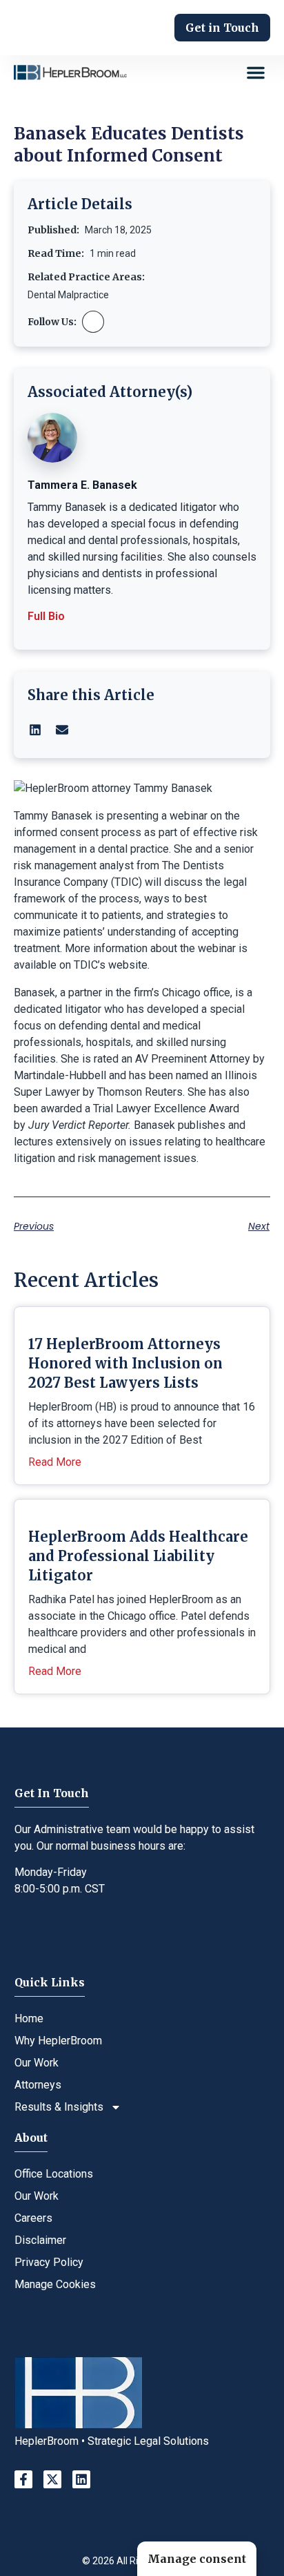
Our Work (37, 2063)
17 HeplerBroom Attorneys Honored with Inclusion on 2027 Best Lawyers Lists (125, 1363)
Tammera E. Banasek (82, 485)
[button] (256, 72)
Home (29, 2018)
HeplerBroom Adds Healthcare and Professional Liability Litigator (138, 1556)
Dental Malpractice (68, 295)
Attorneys (38, 2085)
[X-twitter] (52, 2479)
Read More (55, 1462)
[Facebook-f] (23, 2479)
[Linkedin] (81, 2479)
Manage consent (197, 2559)
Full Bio (46, 616)
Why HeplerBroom (58, 2041)
